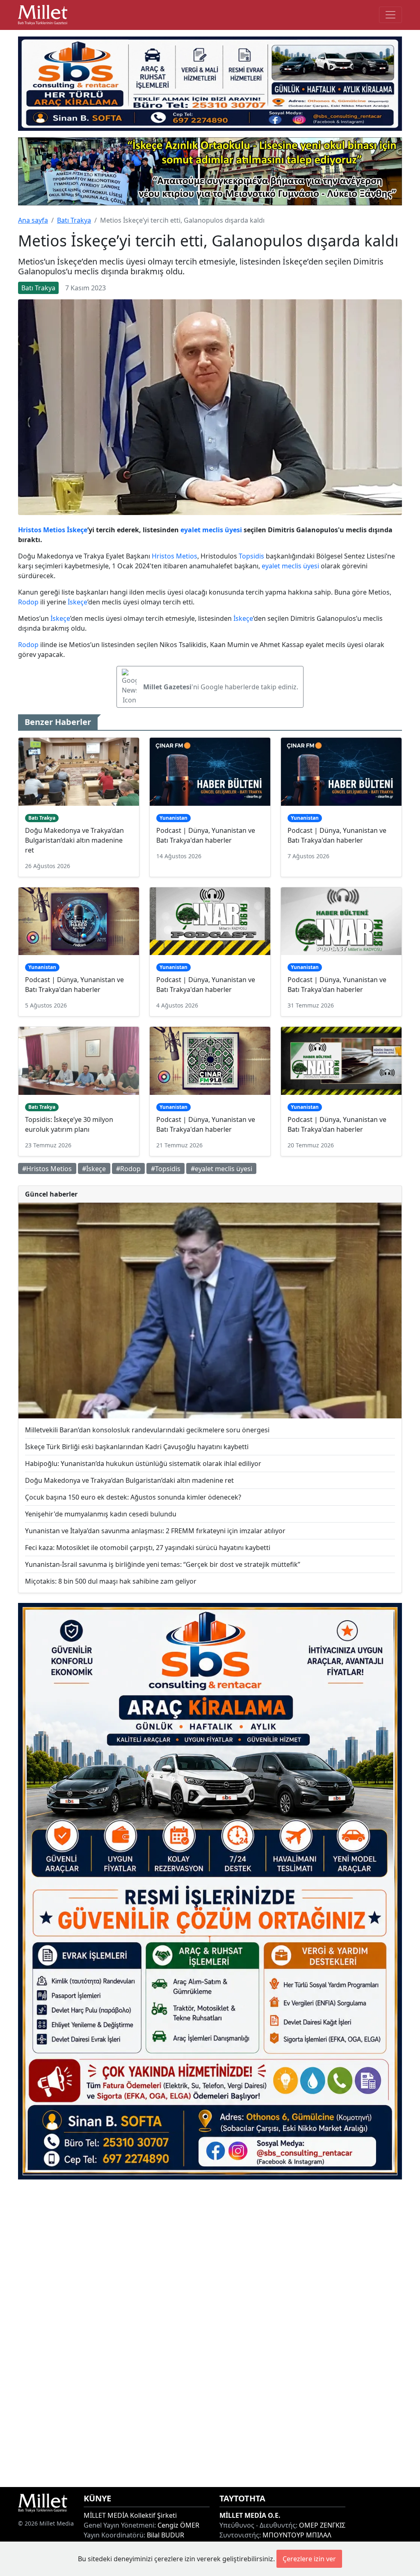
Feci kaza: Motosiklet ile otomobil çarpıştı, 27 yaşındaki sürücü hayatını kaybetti (148, 1548)
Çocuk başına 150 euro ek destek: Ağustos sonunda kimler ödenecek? (133, 1497)
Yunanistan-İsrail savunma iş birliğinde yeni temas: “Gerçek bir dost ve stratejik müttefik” (163, 1564)
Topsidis (251, 556)
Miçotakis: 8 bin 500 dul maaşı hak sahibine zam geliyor (111, 1581)
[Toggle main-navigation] (390, 15)
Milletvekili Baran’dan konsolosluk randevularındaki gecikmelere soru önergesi (147, 1430)
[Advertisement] (210, 2333)
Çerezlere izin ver (309, 2559)
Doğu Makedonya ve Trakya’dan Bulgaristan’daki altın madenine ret (74, 840)
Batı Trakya (74, 220)
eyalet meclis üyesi (211, 530)
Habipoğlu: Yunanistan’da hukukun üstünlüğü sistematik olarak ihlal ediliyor (143, 1464)
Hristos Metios (42, 530)
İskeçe (77, 530)
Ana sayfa (33, 220)
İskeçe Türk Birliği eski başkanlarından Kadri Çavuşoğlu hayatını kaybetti (137, 1447)
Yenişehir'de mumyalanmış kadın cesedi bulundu (101, 1514)
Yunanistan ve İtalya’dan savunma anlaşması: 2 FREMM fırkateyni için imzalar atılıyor (155, 1531)
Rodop (28, 602)
